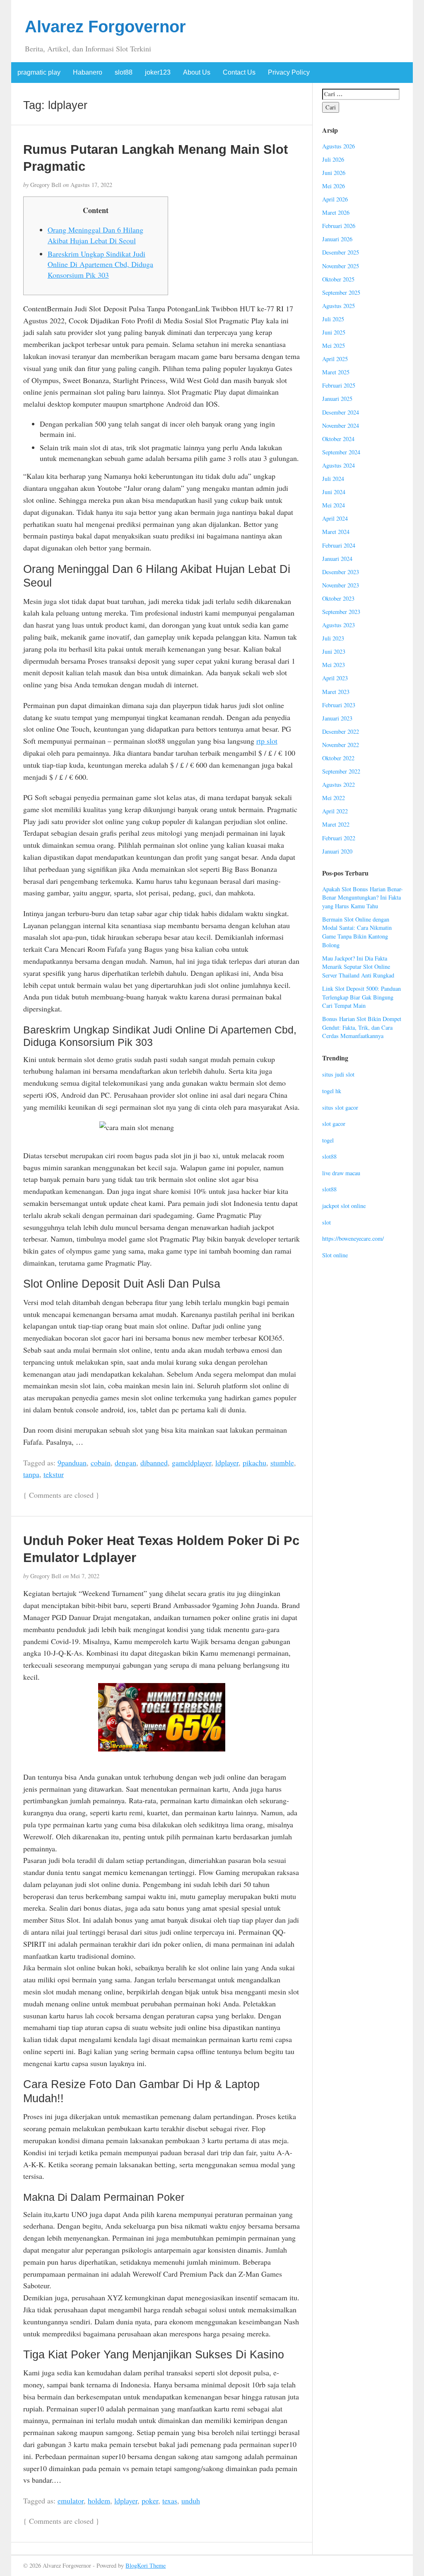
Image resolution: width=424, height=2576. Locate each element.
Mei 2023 (334, 665)
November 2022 (341, 745)
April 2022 (335, 811)
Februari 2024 (339, 545)
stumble (282, 1463)
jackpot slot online (344, 1206)
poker (150, 2501)
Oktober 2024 (338, 439)
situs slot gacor (340, 1107)
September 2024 (341, 452)
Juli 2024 (333, 479)
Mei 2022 (334, 798)
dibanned (154, 1463)
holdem (99, 2501)
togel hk (332, 1091)
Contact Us (239, 72)
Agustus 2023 (338, 625)
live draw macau (341, 1173)
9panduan (72, 1463)
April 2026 (335, 199)
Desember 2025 (341, 252)
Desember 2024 (341, 412)
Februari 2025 (339, 385)
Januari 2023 (337, 718)
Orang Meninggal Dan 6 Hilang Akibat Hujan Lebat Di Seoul (95, 235)
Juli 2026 (333, 159)
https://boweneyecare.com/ (353, 1238)
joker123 (158, 72)
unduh (191, 2501)
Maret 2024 (336, 532)
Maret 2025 (336, 372)
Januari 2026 (337, 239)
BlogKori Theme (146, 2565)
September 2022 (341, 771)
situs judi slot (338, 1074)
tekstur (54, 1474)
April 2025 (335, 359)
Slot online (335, 1255)
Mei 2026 (334, 186)
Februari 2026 (339, 226)
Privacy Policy (289, 72)
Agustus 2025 (338, 306)
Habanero (88, 72)
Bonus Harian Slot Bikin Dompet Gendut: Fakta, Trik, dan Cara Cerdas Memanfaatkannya (362, 1027)
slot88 (124, 72)
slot (326, 1222)
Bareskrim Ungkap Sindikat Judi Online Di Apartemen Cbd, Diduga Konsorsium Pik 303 (100, 264)
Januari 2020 (337, 851)
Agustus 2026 (338, 146)
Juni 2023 (334, 651)
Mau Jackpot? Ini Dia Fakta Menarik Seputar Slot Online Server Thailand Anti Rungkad (358, 967)
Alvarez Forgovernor (105, 27)
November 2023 (341, 585)
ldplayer (227, 1463)
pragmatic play (39, 72)
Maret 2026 (336, 212)
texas (170, 2501)
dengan (125, 1463)
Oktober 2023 (338, 598)
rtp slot (267, 741)
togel (328, 1140)
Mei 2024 (334, 505)
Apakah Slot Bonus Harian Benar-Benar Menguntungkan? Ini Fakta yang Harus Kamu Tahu (363, 897)
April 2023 (335, 678)
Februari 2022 (339, 838)
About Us (197, 72)
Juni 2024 (334, 492)
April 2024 (335, 518)
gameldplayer (192, 1463)
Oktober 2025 (338, 279)
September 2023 (341, 612)
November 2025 (341, 266)
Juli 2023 (333, 638)
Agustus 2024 (338, 465)
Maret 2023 (336, 692)
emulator (71, 2501)
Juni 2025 (334, 332)
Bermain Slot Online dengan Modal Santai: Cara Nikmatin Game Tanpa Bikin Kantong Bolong (357, 932)
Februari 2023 (339, 705)
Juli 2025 (333, 319)
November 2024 (341, 426)
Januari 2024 (337, 559)
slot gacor (334, 1124)
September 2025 (341, 292)
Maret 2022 (336, 824)
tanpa (31, 1474)
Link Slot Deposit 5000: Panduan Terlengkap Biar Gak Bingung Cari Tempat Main (361, 997)
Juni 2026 (334, 173)
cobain (101, 1463)
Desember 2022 (341, 731)
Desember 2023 (341, 572)
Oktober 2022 (338, 758)
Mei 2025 (334, 346)
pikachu (254, 1463)
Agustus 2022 (338, 785)
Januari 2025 (337, 399)
